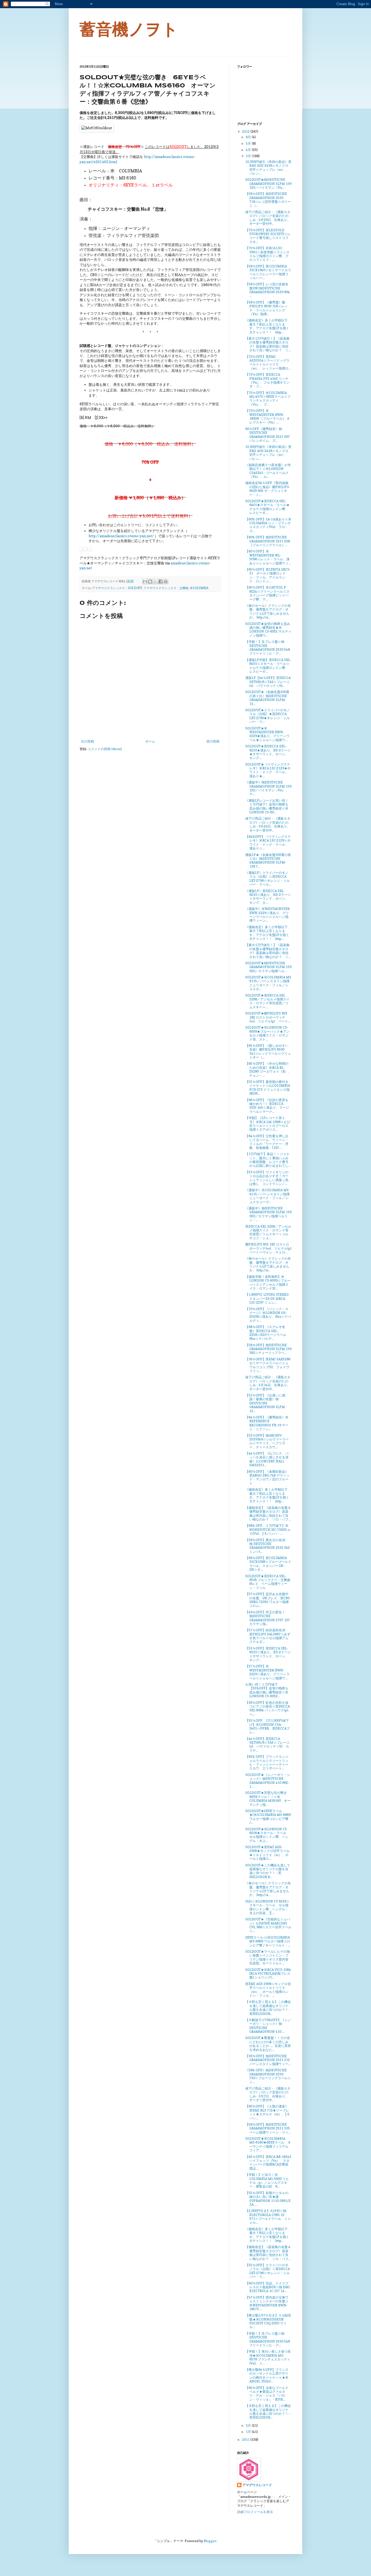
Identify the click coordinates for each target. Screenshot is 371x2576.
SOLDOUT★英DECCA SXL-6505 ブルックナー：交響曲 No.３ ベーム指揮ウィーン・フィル (268, 1582)
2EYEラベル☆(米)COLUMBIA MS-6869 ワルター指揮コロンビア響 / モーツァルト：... (268, 1941)
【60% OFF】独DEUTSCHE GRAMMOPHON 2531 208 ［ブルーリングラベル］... (268, 541)
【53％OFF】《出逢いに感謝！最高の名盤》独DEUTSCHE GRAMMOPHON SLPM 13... (265, 1403)
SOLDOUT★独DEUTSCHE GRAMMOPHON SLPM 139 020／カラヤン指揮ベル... (268, 967)
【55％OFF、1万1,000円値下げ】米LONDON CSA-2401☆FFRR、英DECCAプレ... (268, 1726)
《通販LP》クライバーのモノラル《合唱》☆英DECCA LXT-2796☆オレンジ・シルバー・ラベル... (268, 878)
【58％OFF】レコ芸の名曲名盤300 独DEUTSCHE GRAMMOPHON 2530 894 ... (268, 290)
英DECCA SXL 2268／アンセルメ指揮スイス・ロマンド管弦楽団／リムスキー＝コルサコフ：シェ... (268, 1232)
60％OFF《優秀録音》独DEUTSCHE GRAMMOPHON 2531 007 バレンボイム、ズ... (268, 435)
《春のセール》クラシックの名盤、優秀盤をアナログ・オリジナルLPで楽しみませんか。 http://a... (268, 611)
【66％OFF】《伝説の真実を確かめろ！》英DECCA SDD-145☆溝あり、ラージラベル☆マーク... (267, 1106)
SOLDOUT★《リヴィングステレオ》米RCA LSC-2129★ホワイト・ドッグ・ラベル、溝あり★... (268, 770)
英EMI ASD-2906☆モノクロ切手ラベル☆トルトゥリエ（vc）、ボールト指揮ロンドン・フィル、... (268, 1990)
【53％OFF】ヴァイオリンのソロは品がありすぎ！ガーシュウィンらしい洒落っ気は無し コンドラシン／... (267, 1178)
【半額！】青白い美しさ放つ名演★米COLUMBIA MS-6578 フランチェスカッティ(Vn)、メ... (268, 2357)
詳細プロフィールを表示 (255, 2512)
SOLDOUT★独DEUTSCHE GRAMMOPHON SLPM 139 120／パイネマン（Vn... (268, 184)
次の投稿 (87, 741)
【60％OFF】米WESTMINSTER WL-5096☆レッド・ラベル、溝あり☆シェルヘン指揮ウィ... (268, 557)
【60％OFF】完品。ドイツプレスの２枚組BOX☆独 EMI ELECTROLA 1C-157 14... (268, 2287)
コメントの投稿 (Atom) (105, 749)
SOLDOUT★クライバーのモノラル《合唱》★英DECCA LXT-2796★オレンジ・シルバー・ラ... (268, 716)
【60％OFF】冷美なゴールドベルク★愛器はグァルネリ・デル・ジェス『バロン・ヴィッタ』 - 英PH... (267, 2394)
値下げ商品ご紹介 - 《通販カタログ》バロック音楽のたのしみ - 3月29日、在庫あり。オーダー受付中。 (268, 218)
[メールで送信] (145, 581)
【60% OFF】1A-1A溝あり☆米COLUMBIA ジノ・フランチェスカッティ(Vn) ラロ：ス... (268, 525)
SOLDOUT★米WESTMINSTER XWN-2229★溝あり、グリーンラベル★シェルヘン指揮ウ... (267, 734)
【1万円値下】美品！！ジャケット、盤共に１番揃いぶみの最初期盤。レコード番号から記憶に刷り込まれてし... (268, 1160)
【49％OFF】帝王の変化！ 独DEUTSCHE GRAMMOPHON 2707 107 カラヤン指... (268, 1618)
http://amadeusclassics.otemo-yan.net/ (121, 536)
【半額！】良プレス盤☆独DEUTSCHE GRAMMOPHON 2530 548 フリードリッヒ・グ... (268, 647)
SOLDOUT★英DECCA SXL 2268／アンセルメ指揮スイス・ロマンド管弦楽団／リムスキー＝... (267, 1001)
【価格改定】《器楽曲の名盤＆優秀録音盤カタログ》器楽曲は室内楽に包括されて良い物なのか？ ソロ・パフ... (268, 1513)
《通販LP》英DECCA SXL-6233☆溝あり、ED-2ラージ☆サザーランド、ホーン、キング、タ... (268, 897)
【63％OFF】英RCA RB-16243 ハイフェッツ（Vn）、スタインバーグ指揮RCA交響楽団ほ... (268, 2163)
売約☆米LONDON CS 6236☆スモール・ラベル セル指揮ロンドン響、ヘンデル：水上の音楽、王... (267, 1907)
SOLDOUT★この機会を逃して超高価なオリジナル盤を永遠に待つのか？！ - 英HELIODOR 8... (268, 1871)
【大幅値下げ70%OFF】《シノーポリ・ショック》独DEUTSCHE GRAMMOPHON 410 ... (268, 2026)
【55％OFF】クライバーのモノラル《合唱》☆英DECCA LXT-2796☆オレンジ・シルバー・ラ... (268, 2271)
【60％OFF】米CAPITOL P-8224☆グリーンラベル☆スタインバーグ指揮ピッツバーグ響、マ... (267, 593)
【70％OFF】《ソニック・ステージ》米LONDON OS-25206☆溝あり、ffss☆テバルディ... (268, 1315)
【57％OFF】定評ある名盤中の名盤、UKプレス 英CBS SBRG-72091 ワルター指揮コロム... (268, 1600)
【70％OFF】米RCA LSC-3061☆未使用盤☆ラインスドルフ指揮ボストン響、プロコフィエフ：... (267, 254)
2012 (246, 132)
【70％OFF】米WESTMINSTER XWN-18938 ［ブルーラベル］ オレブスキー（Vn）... (268, 416)
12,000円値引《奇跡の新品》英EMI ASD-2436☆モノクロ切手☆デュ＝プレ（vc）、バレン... (268, 167)
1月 (249, 2432)
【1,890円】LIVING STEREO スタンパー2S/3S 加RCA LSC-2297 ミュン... (267, 1298)
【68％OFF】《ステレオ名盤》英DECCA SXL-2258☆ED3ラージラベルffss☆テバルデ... (266, 1333)
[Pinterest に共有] (166, 581)
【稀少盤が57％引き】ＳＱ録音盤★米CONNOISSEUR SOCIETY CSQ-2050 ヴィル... (268, 2321)
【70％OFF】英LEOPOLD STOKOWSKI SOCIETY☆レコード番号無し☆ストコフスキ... (268, 236)
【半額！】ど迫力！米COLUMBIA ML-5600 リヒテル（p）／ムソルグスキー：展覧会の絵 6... (267, 2180)
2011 (246, 2440)
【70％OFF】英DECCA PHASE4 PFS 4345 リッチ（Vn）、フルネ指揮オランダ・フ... (267, 380)
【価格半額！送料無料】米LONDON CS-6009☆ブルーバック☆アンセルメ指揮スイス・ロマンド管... (268, 1282)
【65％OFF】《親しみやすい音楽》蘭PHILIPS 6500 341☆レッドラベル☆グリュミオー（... (268, 1051)
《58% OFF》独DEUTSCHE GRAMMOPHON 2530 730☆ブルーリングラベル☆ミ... (268, 2076)
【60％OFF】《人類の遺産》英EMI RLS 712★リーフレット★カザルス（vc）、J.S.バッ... (268, 2112)
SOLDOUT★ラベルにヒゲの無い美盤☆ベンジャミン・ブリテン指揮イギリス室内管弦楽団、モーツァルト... (268, 1957)
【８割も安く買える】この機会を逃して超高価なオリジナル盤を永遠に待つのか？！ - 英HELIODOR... (268, 2008)
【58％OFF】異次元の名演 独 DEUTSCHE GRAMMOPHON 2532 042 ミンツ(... (268, 1546)
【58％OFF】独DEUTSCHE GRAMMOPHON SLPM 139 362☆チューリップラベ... (268, 1349)
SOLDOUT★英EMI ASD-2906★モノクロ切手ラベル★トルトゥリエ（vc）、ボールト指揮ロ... (267, 1853)
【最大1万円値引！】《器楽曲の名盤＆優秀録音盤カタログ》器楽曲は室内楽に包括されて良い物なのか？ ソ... (268, 344)
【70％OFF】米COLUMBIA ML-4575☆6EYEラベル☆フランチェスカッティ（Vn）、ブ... (268, 399)
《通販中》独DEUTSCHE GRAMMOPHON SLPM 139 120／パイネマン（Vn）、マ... (268, 788)
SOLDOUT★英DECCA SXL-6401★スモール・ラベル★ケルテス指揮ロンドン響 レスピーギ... (267, 507)
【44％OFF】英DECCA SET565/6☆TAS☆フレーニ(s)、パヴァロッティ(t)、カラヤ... (268, 1744)
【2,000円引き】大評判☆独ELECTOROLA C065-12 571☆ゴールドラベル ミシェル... (268, 2217)
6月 (249, 137)
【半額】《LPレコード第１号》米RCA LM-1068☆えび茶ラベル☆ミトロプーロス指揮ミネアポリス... (268, 1124)
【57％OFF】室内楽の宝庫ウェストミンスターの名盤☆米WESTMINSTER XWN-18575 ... (267, 2303)
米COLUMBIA (199, 588)
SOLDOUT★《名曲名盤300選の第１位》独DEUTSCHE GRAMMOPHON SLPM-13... (267, 698)
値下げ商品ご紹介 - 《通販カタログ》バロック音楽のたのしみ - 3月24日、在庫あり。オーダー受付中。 (268, 824)
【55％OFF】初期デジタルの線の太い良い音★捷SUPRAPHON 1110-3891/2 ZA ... (268, 2199)
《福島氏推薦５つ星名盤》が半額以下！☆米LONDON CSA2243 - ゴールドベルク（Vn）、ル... (268, 471)
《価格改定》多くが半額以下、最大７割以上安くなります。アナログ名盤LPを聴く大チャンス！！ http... (268, 326)
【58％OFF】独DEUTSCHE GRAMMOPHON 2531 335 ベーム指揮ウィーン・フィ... (268, 2128)
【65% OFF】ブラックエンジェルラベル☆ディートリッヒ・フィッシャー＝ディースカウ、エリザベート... (267, 1762)
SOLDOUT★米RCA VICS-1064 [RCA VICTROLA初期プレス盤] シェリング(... (268, 1974)
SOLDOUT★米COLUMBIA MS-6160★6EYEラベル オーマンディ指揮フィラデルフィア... (268, 2144)
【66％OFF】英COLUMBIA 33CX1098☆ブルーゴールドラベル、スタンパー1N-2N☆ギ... (268, 1564)
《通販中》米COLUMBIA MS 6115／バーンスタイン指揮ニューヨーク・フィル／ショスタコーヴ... (267, 1196)
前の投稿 (213, 741)
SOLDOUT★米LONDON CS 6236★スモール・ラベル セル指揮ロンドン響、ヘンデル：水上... (267, 1835)
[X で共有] (155, 581)
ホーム (150, 741)
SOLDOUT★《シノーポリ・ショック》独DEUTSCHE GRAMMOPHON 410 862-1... (268, 1781)
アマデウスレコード (257, 2485)
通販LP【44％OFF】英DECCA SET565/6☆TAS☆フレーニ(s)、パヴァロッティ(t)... (268, 682)
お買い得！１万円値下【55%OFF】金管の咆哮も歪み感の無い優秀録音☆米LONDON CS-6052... (267, 1690)
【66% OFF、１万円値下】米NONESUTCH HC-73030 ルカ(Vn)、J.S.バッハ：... (268, 1529)
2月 (249, 2425)
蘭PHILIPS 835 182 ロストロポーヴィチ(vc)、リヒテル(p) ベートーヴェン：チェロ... (270, 1248)
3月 (249, 156)
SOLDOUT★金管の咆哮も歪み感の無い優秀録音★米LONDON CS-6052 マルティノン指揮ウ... (268, 630)
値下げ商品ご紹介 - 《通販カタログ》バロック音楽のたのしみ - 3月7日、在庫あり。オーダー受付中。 (268, 2094)
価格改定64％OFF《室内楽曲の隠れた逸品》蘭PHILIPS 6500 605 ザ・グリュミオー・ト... (267, 489)
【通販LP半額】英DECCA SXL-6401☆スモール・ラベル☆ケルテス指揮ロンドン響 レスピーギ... (268, 666)
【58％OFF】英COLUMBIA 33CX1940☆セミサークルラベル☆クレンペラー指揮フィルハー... (268, 272)
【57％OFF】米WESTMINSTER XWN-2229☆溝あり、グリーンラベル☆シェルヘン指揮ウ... (267, 1672)
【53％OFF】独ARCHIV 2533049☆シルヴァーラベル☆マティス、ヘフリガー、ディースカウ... (267, 1441)
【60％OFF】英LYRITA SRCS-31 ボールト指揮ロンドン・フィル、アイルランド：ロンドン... (268, 575)
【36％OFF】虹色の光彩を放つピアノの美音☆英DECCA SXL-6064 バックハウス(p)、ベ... (268, 1708)
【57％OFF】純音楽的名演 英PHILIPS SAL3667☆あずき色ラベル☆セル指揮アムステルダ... (268, 1636)
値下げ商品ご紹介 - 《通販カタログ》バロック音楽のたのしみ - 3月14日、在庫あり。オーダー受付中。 (268, 1383)
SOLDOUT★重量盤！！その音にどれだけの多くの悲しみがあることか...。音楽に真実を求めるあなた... (268, 2044)
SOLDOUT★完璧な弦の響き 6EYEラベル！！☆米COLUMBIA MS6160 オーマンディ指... (268, 1799)
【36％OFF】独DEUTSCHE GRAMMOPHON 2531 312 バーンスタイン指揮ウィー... (268, 2060)
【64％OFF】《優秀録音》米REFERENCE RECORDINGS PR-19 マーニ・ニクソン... (267, 1423)
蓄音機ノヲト (129, 29)
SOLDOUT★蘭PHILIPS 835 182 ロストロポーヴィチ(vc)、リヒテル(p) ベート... (268, 1017)
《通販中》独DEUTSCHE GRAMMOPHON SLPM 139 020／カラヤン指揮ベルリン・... (268, 1214)
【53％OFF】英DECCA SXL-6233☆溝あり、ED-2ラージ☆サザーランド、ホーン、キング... (268, 1654)
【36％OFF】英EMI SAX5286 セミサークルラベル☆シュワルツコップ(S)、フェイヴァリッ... (268, 1365)
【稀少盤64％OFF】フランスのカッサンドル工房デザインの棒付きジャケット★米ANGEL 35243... (267, 2375)
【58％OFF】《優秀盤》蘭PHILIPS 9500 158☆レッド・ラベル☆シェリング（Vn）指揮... (266, 308)
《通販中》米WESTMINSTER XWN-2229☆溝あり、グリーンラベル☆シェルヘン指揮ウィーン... (267, 915)
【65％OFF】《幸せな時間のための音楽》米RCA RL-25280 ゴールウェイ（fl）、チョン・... (268, 1069)
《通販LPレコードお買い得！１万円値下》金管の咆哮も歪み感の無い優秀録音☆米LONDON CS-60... (267, 806)
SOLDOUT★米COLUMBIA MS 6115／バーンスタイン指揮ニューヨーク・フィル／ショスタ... (268, 983)
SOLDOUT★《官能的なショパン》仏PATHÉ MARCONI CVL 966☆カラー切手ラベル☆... (268, 1925)
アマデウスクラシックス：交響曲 (166, 588)
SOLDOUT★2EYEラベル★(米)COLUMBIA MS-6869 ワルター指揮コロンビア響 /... (268, 1817)
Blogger (210, 2541)
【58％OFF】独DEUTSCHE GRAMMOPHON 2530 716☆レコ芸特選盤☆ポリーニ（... (268, 200)
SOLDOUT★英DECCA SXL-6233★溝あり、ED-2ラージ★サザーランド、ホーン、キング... (268, 752)
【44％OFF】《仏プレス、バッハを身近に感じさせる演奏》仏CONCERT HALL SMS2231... (267, 1459)
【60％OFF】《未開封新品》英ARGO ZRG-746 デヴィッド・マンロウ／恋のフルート (267, 1477)
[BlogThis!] (150, 581)
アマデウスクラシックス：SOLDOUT (117, 588)
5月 (249, 143)
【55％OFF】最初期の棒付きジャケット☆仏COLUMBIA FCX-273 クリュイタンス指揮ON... (268, 1088)
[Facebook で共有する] (161, 581)
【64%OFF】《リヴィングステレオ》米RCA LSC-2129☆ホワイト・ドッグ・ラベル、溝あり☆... (268, 842)
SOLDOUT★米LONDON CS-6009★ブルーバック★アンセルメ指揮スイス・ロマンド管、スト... (267, 1033)
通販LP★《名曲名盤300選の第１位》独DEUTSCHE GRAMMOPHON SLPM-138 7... (268, 861)
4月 (249, 150)
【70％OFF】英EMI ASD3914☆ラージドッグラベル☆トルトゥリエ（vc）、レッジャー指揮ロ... (268, 362)
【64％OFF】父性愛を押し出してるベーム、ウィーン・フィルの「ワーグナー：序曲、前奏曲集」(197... (267, 1142)
